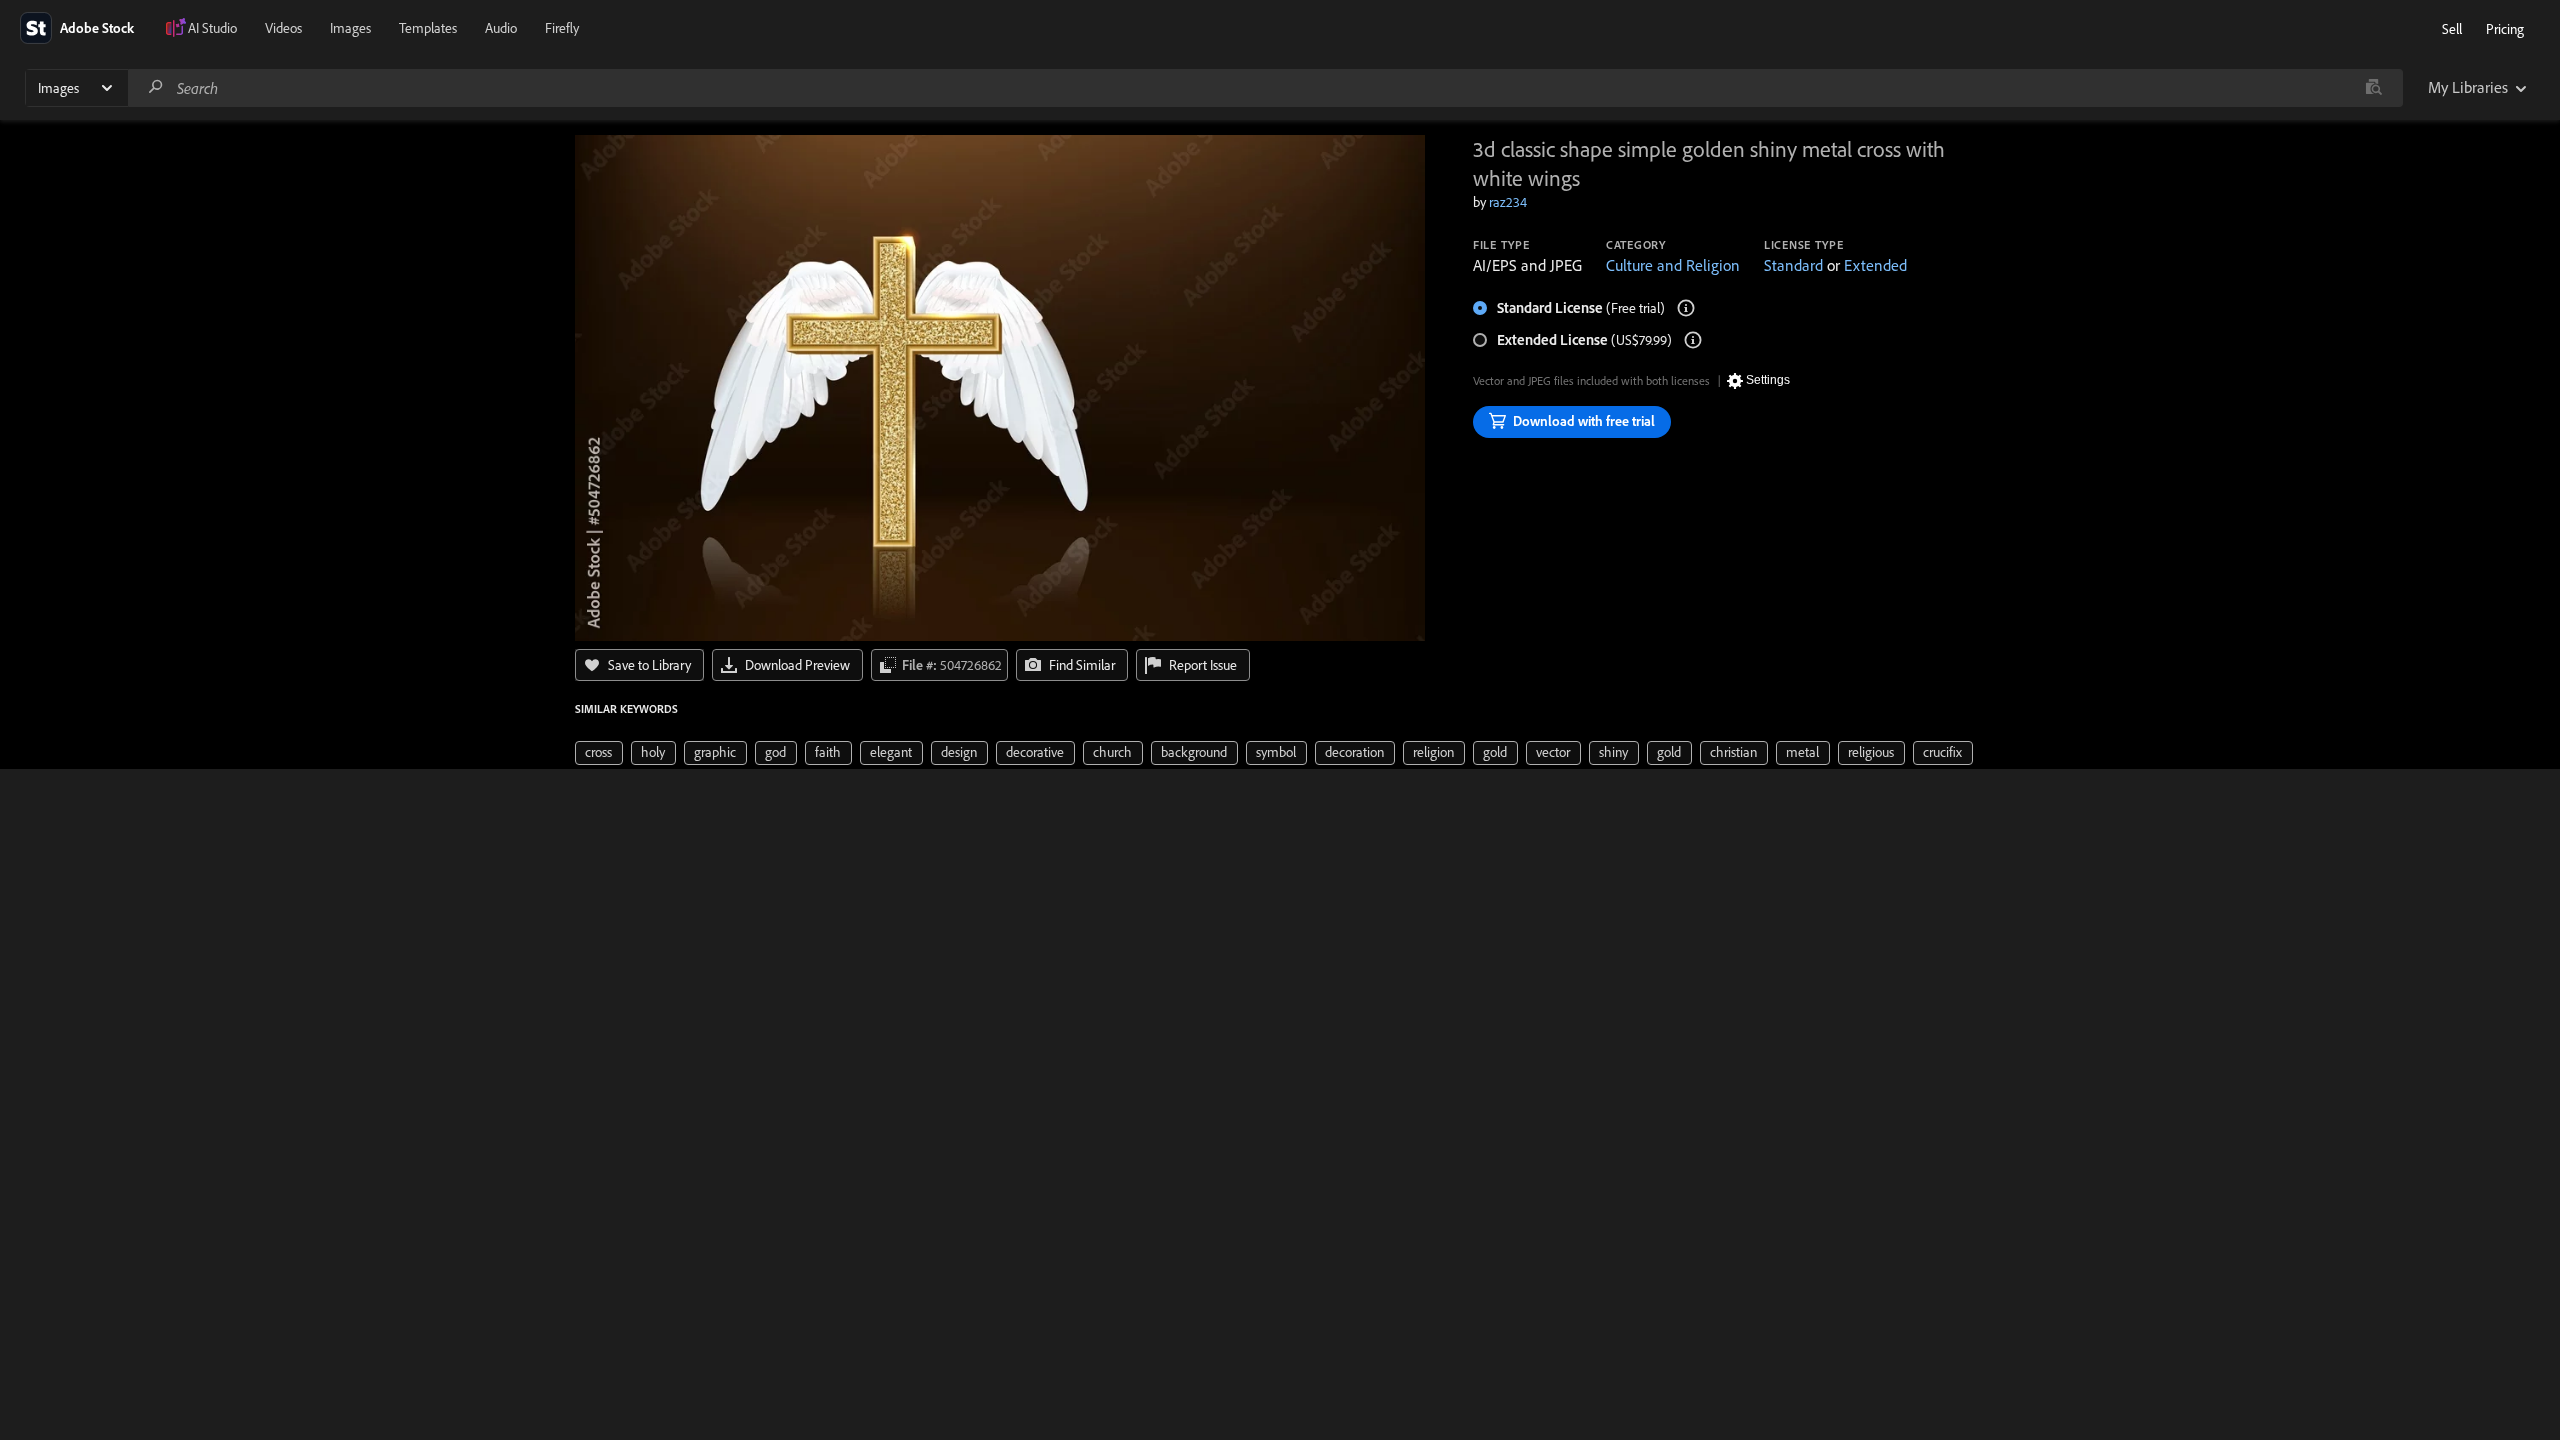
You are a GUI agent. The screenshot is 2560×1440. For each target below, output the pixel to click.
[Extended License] (1693, 340)
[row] (599, 753)
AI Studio (212, 28)
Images (350, 28)
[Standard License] (1686, 308)
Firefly (562, 28)
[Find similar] (2373, 88)
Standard (1793, 265)
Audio (501, 28)
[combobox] (1265, 88)
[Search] (156, 87)
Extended (1875, 265)
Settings (1768, 380)
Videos (283, 28)
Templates (428, 28)
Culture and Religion (1673, 265)
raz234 (1508, 202)
